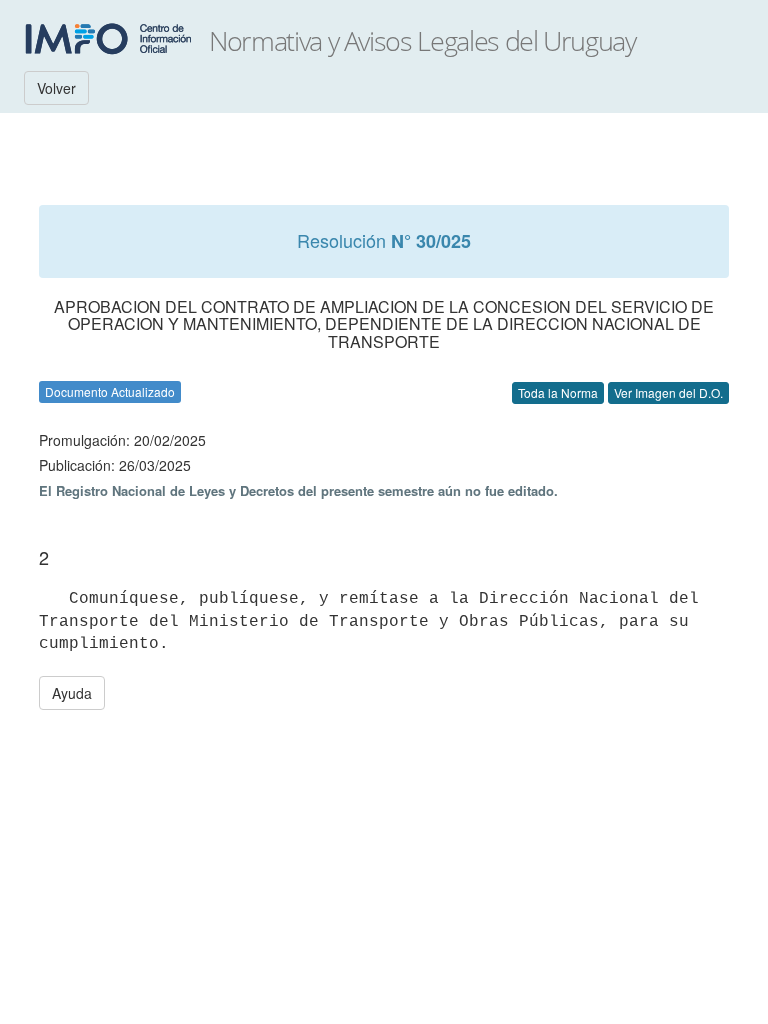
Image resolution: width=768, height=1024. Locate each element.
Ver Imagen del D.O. (668, 392)
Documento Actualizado (110, 391)
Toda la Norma (558, 392)
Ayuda (72, 693)
